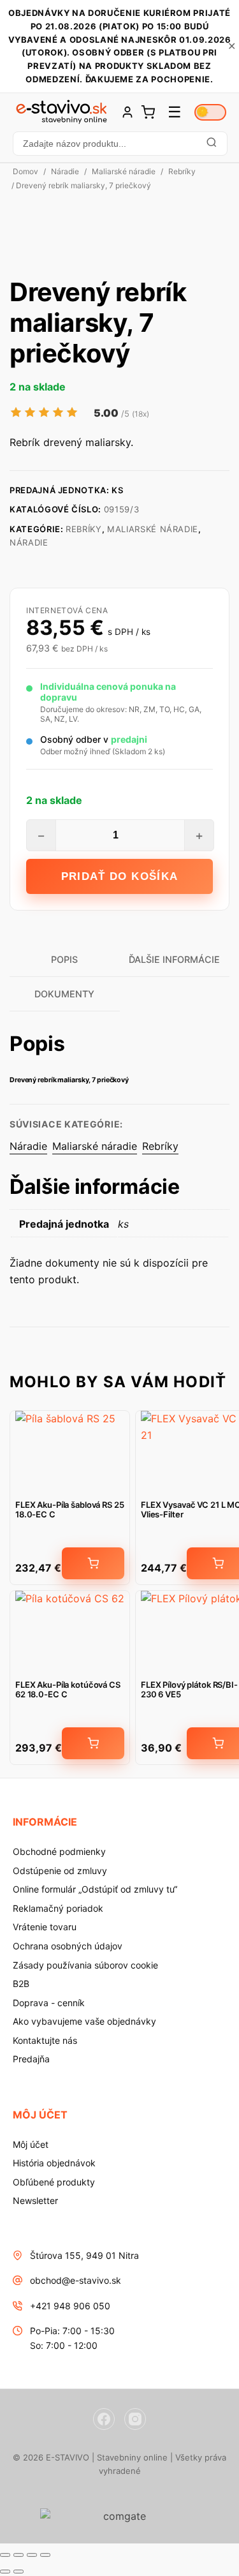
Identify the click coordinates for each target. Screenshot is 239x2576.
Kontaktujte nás (45, 2040)
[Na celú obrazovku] (18, 2555)
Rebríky (182, 171)
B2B (21, 1984)
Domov (25, 171)
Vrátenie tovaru (45, 1927)
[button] (119, 144)
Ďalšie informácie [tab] (174, 959)
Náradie (65, 171)
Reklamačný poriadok (58, 1908)
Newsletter (35, 2200)
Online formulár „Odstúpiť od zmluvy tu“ (95, 1889)
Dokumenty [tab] (64, 994)
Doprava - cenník (49, 2003)
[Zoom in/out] (5, 2555)
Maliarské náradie (124, 171)
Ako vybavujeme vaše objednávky (84, 2021)
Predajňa (31, 2059)
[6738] (93, 1563)
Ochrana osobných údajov (68, 1946)
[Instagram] (135, 2419)
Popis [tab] (64, 959)
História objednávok (54, 2163)
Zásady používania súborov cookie (85, 1965)
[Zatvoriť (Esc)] (45, 2555)
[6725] (93, 1743)
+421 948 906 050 (70, 2306)
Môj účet (31, 2144)
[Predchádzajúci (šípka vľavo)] (5, 2572)
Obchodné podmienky (59, 1851)
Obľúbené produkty (54, 2182)
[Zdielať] (32, 2555)
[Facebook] (104, 2419)
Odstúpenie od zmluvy (60, 1871)
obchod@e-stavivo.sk (76, 2280)
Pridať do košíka (120, 876)
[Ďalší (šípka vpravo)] (18, 2572)
